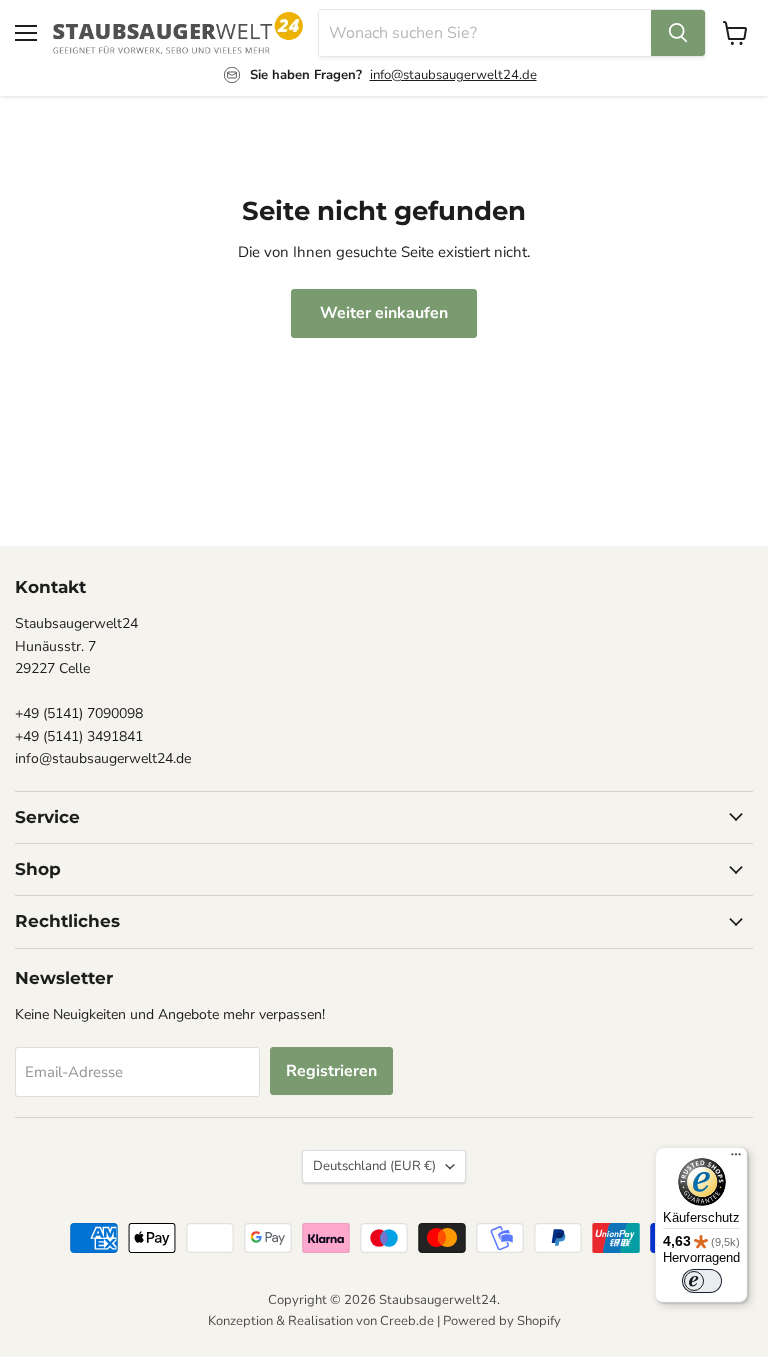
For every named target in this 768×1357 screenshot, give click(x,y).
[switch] (702, 1281)
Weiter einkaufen (384, 313)
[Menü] (736, 1159)
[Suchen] (678, 33)
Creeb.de (407, 1321)
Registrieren (331, 1071)
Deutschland (374, 1166)
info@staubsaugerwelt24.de (453, 75)
